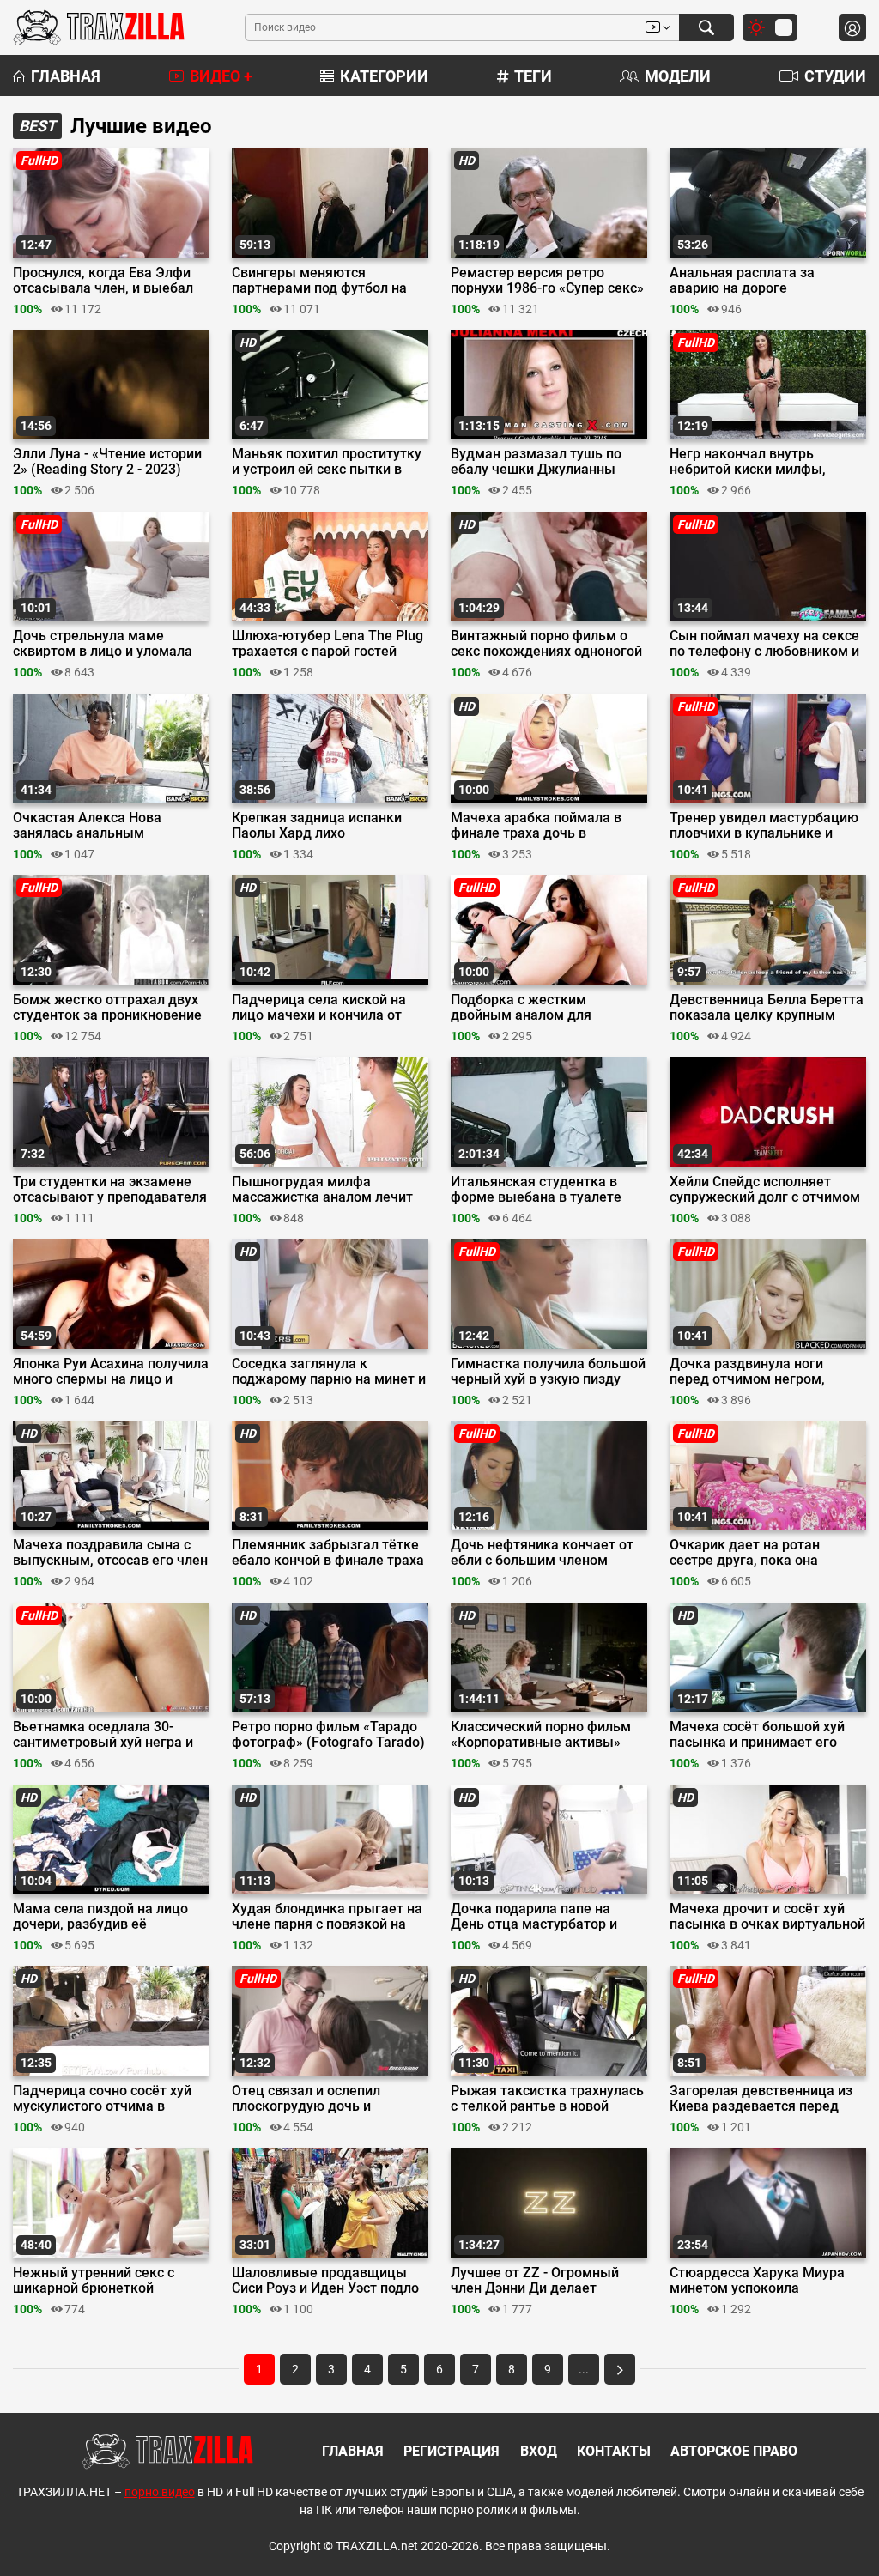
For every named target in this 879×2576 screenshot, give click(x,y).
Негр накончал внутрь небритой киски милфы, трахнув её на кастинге (748, 462)
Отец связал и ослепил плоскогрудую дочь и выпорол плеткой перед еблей (310, 2099)
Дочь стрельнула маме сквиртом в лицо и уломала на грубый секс (103, 644)
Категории (384, 76)
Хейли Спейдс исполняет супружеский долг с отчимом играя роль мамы (765, 1190)
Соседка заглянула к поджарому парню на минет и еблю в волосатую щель (329, 1372)
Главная (66, 76)
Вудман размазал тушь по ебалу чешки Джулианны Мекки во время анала (536, 462)
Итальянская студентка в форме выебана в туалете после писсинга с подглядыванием (536, 1190)
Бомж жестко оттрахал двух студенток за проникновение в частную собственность (107, 1008)
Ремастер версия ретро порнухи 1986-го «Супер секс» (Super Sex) (547, 281)
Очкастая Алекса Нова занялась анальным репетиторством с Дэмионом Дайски (108, 826)
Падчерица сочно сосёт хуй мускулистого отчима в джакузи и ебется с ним (102, 2099)
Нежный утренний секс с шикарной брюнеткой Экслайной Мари (94, 2281)
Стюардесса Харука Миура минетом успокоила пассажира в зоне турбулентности (757, 2281)
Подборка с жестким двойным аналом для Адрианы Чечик (521, 1008)
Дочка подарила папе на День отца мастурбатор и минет (534, 1917)
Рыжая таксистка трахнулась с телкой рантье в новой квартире (547, 2099)
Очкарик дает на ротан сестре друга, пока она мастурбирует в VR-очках (752, 1553)
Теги (533, 76)
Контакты (614, 2451)
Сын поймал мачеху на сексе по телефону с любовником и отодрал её (764, 644)
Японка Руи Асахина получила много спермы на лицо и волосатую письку (111, 1372)
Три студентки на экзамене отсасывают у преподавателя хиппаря (110, 1190)
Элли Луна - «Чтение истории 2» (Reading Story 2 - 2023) (107, 462)
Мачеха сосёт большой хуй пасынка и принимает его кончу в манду (757, 1735)
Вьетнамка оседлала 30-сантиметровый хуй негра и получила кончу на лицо (103, 1735)
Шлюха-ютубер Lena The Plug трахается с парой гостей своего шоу (327, 644)
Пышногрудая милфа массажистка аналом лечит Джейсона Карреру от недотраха (322, 1190)
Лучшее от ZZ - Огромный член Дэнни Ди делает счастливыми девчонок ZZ (538, 2281)
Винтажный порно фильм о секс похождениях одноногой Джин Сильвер (546, 644)
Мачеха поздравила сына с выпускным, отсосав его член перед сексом (110, 1553)
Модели (678, 76)
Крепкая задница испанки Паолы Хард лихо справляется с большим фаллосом (317, 826)
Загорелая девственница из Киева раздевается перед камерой (761, 2099)
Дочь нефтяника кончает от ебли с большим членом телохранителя (542, 1553)
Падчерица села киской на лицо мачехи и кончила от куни (319, 1008)
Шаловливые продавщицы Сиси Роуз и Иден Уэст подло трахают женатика (325, 2281)
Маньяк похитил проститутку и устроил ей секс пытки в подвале (327, 462)
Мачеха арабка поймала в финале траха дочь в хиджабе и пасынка (536, 826)
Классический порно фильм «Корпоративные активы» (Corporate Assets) (541, 1735)
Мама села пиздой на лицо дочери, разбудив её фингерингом (100, 1917)
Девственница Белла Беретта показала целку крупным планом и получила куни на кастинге (767, 1008)
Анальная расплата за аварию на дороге (742, 281)
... (584, 2369)
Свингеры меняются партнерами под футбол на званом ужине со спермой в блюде (322, 281)
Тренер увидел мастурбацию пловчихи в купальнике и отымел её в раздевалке (764, 826)
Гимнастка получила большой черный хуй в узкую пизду (548, 1372)
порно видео (160, 2492)
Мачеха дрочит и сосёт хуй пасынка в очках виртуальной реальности (767, 1917)
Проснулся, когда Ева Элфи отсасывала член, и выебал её (103, 281)
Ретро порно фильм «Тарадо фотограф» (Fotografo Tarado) (328, 1735)
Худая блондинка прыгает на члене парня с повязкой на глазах (327, 1917)
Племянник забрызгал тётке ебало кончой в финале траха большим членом (328, 1553)
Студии (835, 76)
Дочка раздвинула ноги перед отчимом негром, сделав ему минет (747, 1372)
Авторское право (734, 2451)
